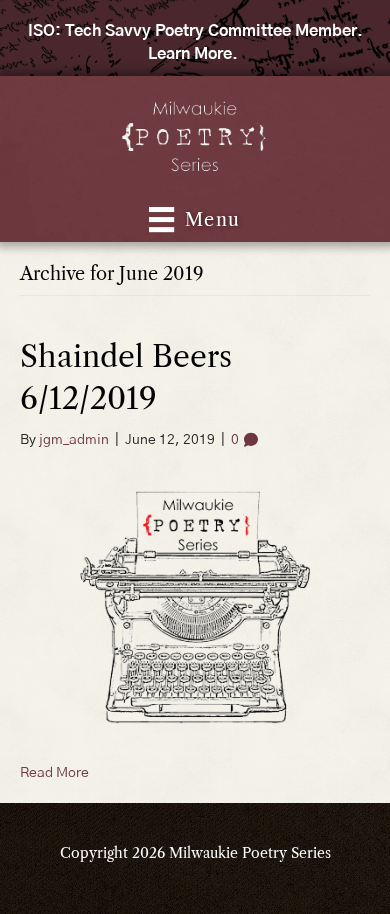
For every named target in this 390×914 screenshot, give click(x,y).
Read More (54, 773)
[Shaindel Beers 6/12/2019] (195, 606)
